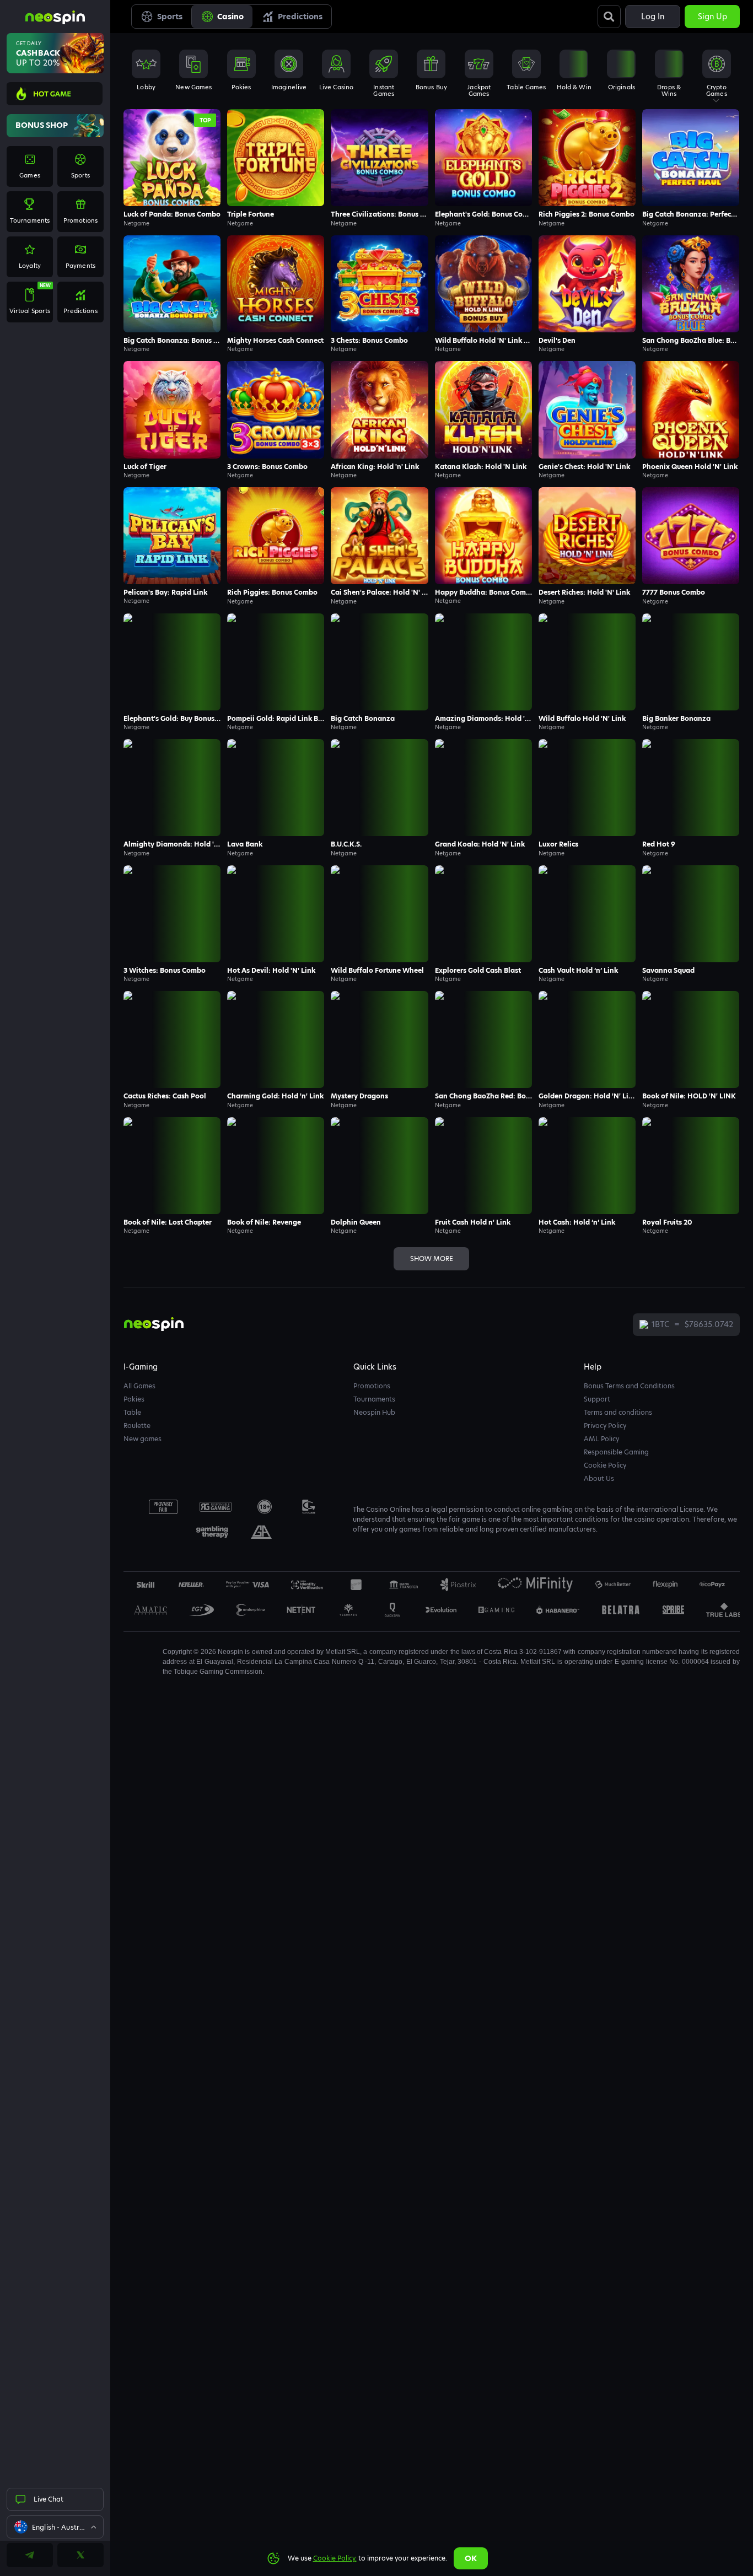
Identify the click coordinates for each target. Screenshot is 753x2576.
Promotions (372, 1386)
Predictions (300, 17)
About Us (599, 1478)
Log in (653, 17)
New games (142, 1439)
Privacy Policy (605, 1426)
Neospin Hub (374, 1412)
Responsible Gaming (616, 1452)
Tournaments (374, 1399)
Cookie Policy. (335, 2558)
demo (172, 173)
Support (597, 1399)
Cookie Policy (605, 1465)
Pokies (134, 1399)
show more (432, 1259)
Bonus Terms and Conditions (629, 1386)
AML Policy (601, 1439)
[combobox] (55, 2527)
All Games (139, 1386)
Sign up (712, 17)
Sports (170, 17)
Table (132, 1412)
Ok (471, 2558)
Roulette (137, 1426)
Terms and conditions (618, 1412)
